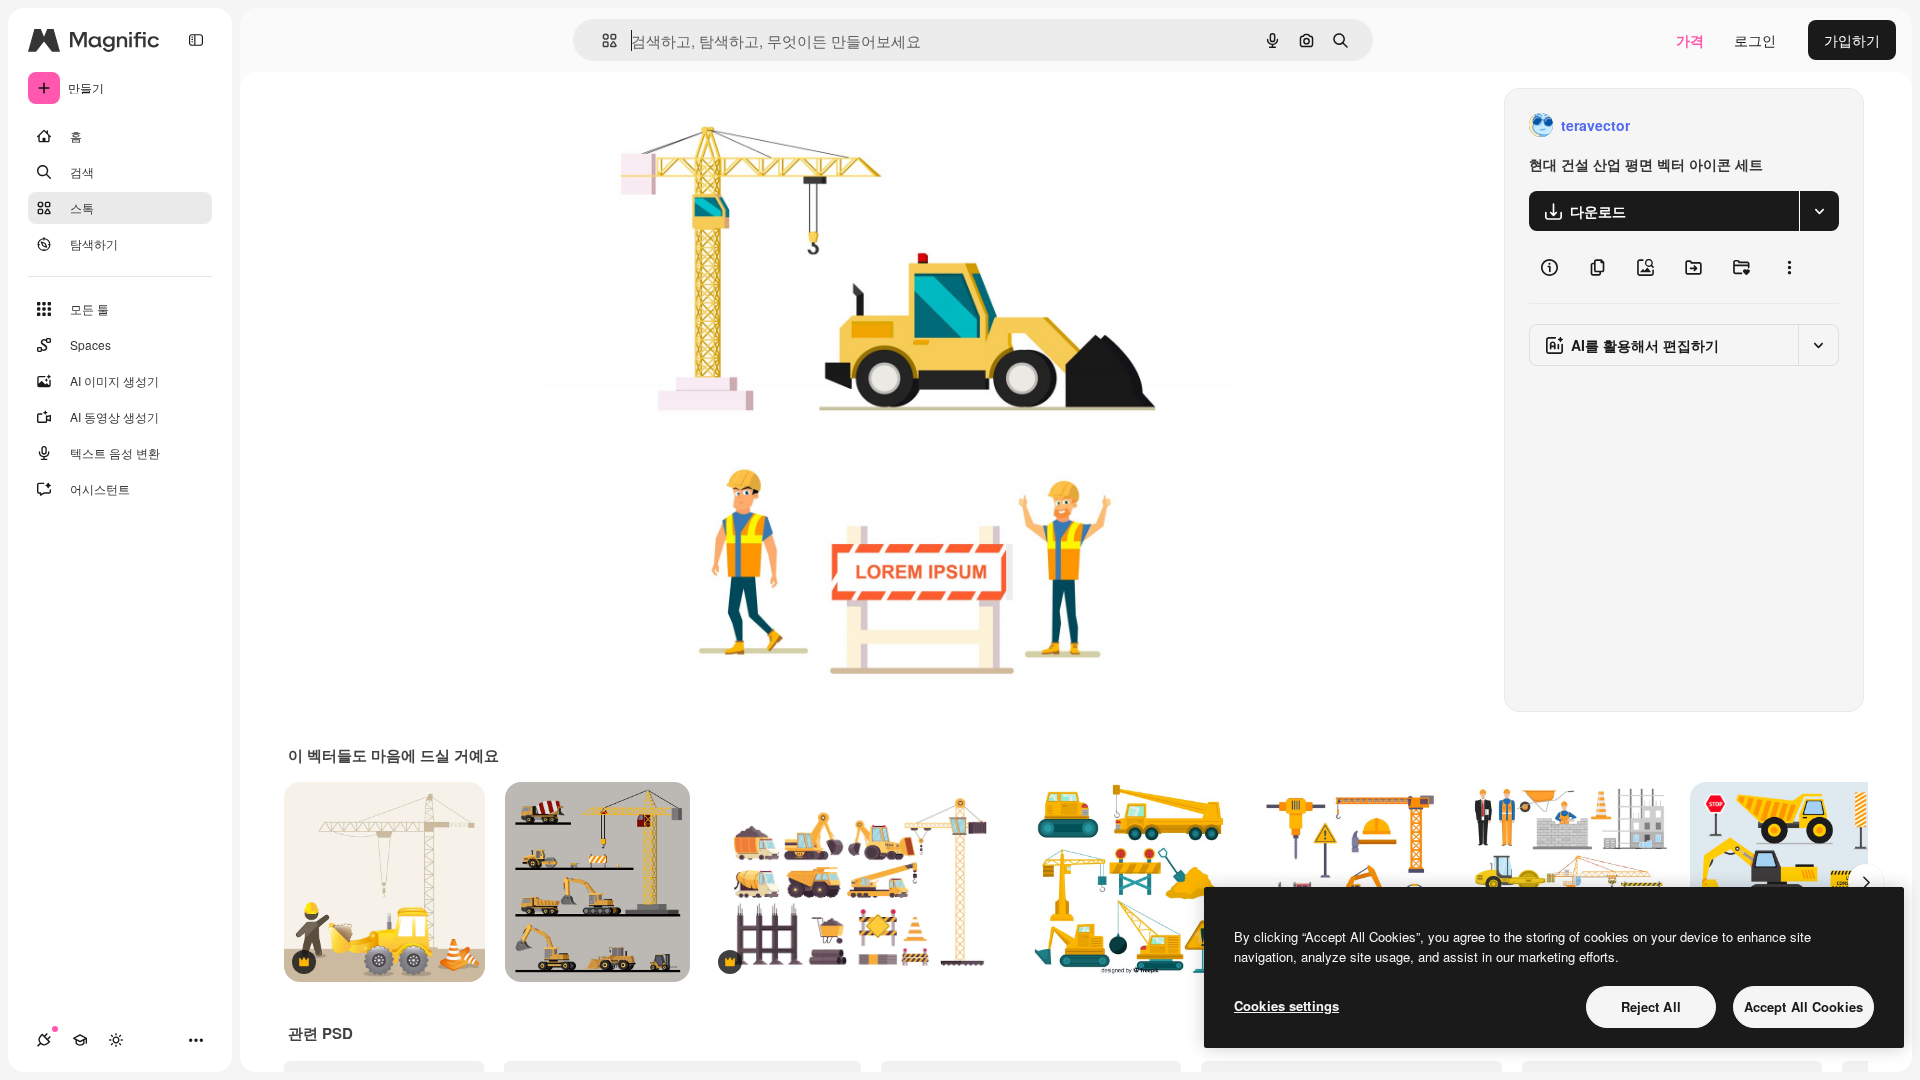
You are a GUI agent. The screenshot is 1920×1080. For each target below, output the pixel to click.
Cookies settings (1286, 1005)
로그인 (1755, 40)
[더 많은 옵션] (1789, 267)
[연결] (44, 1040)
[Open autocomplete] (601, 40)
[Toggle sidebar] (196, 40)
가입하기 (1852, 40)
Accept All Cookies (1803, 1006)
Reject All (1651, 1006)
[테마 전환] (116, 1040)
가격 (1690, 40)
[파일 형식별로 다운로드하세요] (1819, 211)
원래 (659, 125)
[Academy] (80, 1040)
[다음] (1866, 882)
